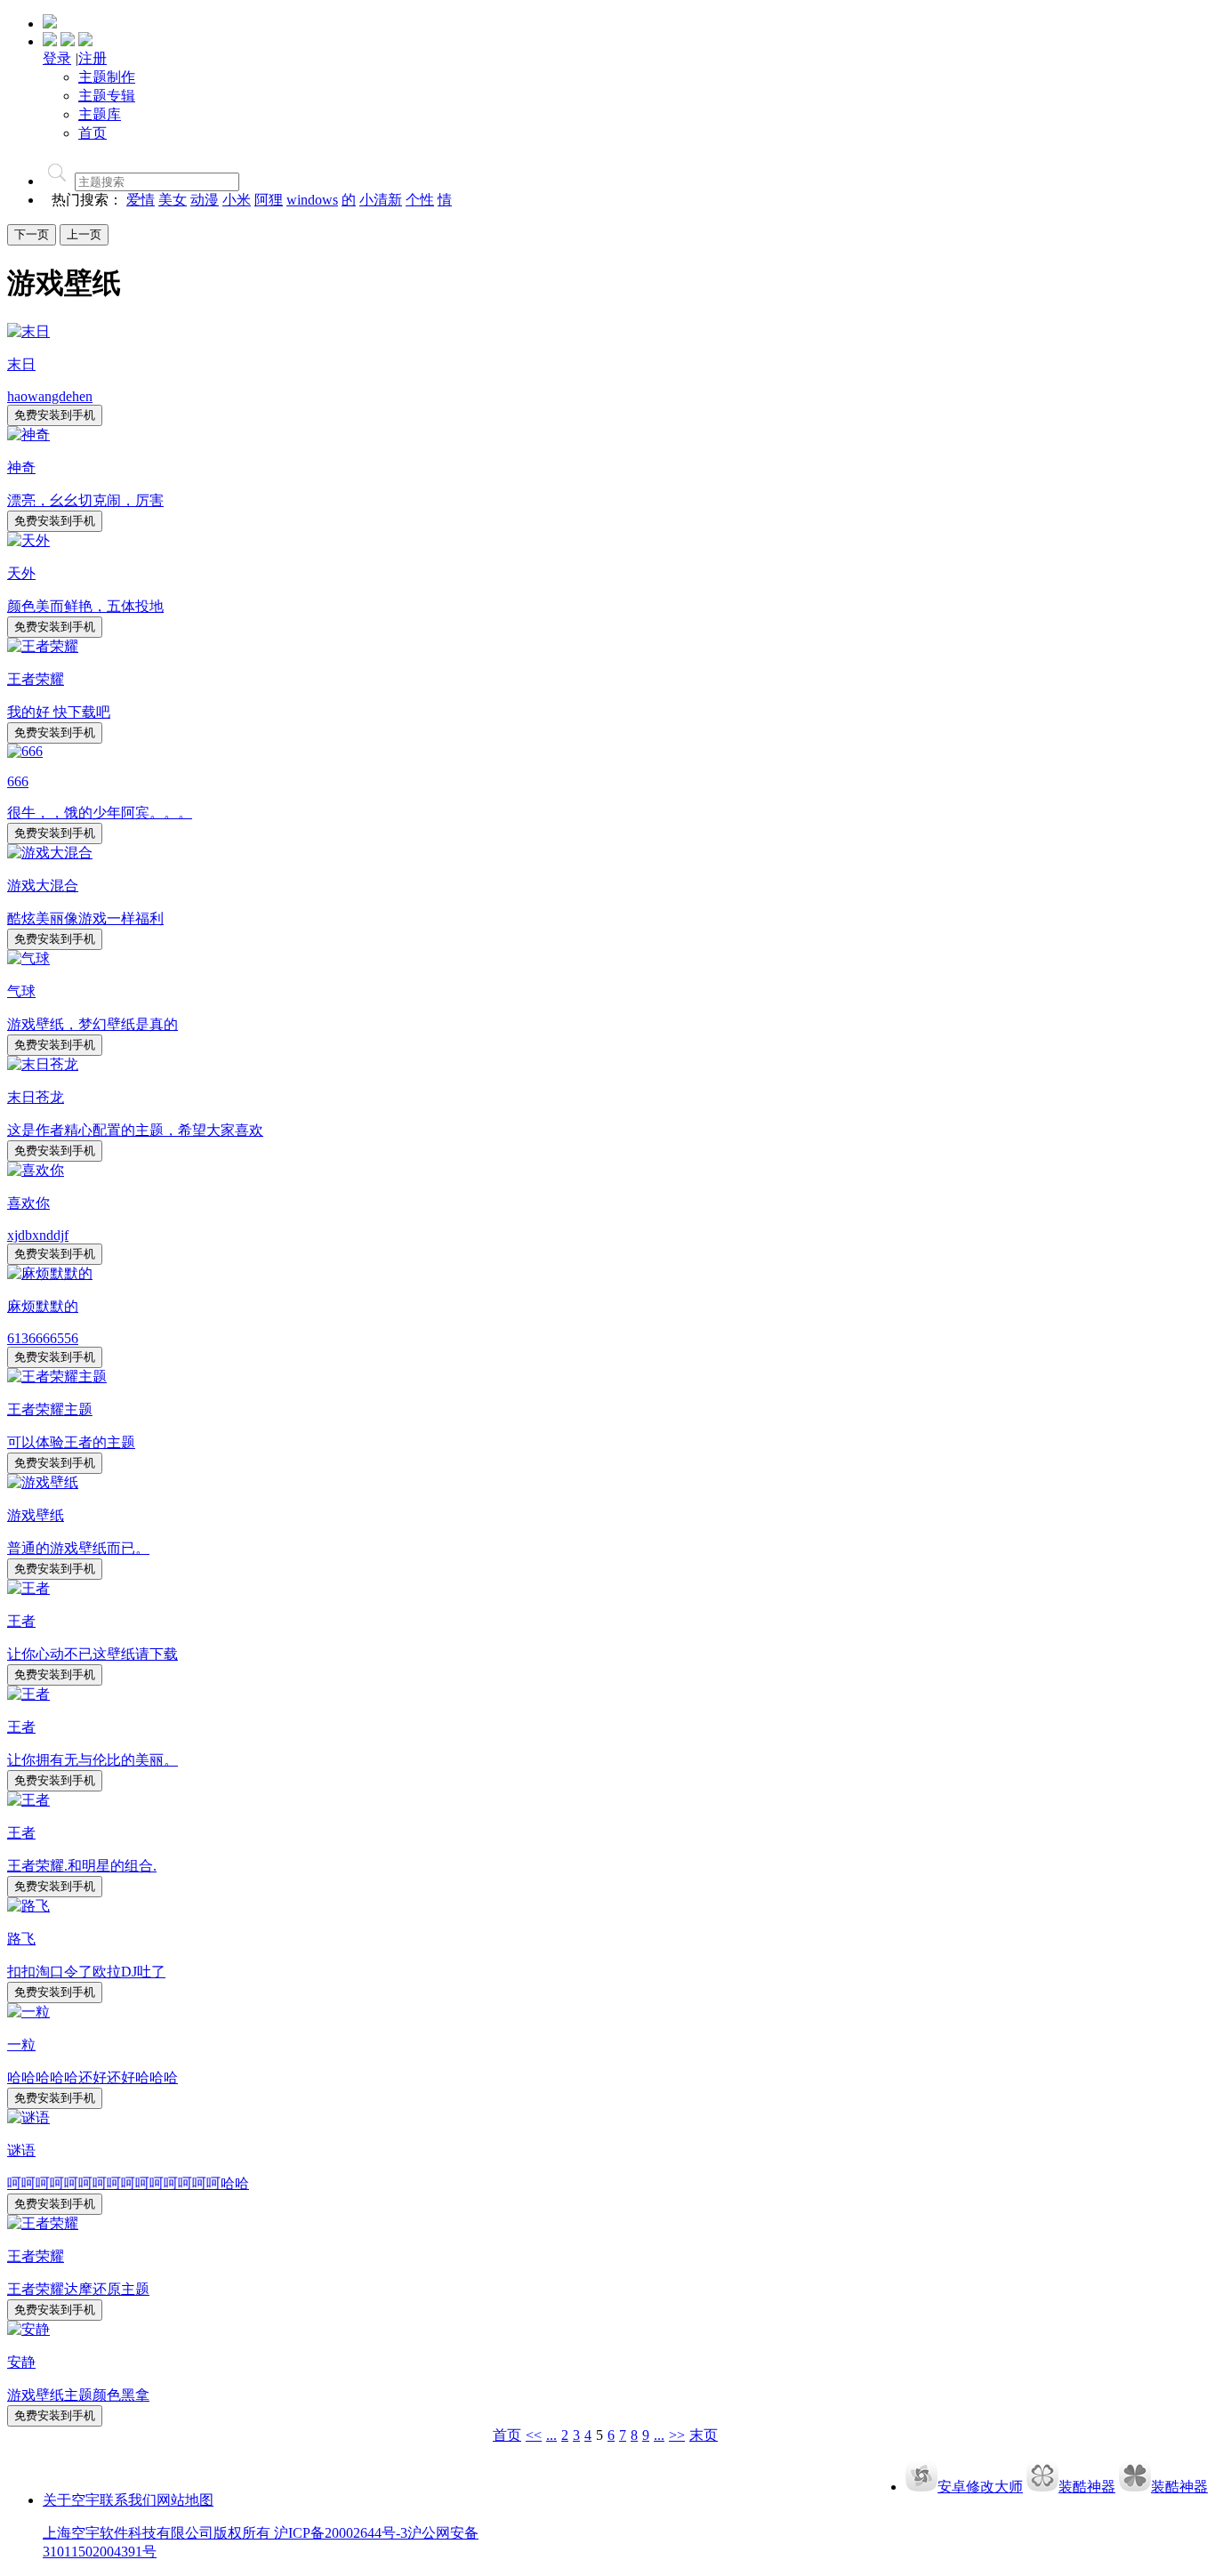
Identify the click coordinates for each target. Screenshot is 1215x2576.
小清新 (381, 200)
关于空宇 (71, 2500)
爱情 (141, 200)
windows (312, 200)
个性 (420, 200)
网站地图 (185, 2500)
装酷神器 (1087, 2487)
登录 (57, 58)
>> (677, 2435)
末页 (704, 2435)
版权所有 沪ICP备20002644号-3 (310, 2533)
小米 (237, 200)
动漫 (205, 200)
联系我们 (128, 2500)
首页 (507, 2435)
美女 (173, 200)
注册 (93, 58)
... (551, 2435)
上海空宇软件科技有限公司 (128, 2533)
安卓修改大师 (980, 2487)
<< (534, 2435)
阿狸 (269, 200)
